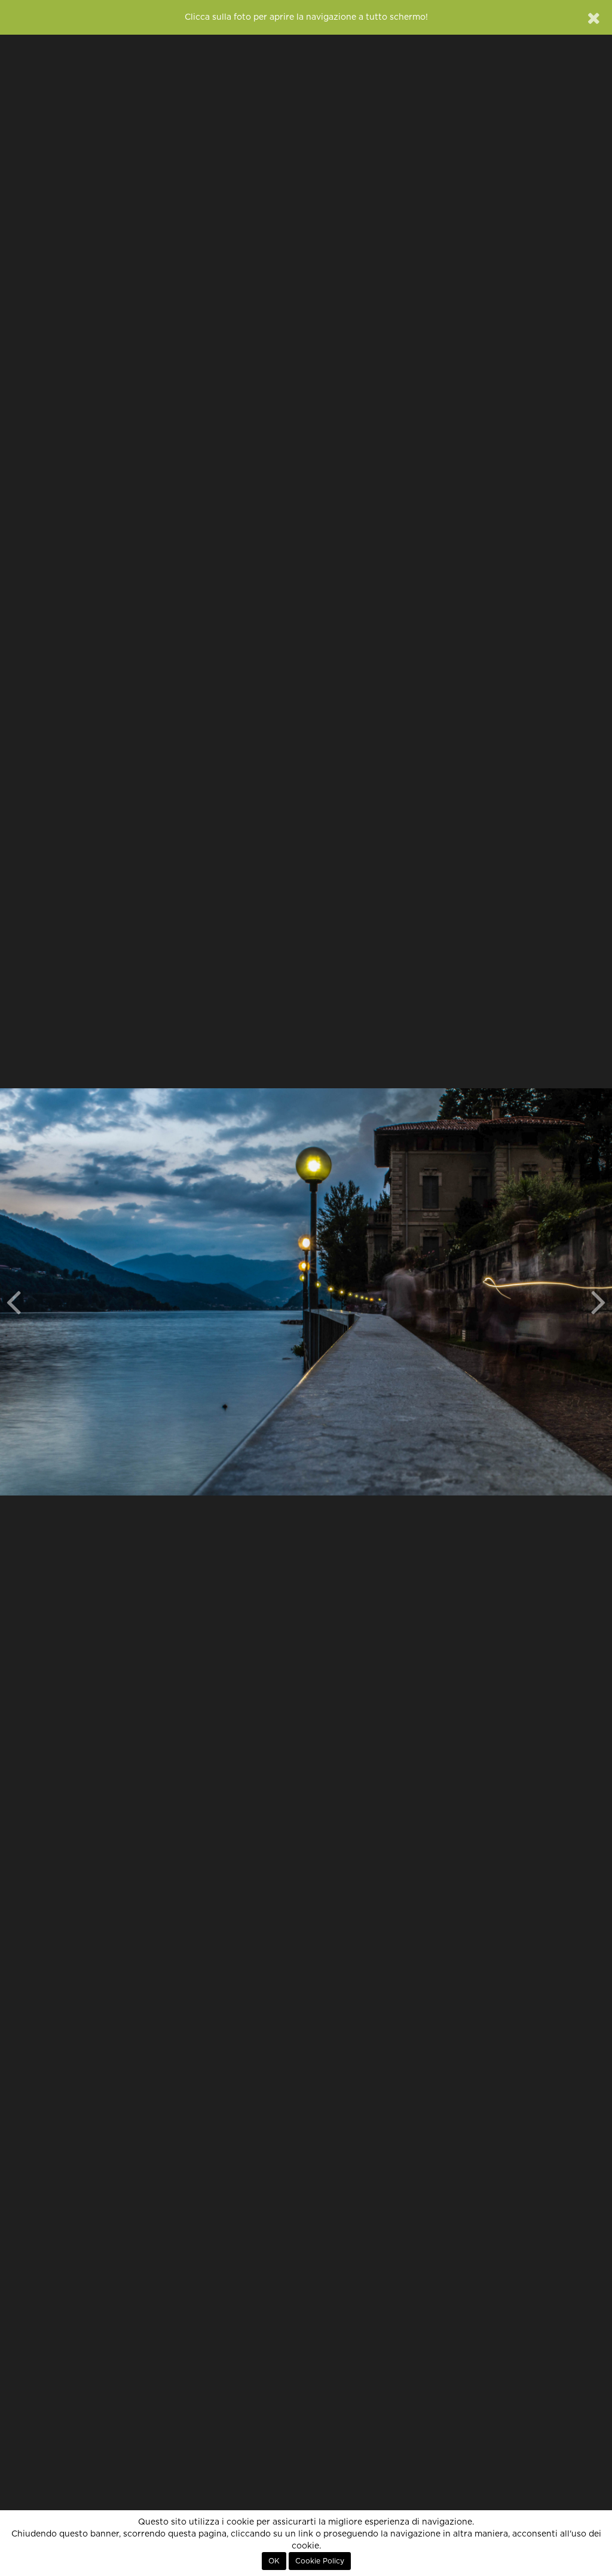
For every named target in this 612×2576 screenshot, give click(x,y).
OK (274, 2561)
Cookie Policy (320, 2561)
